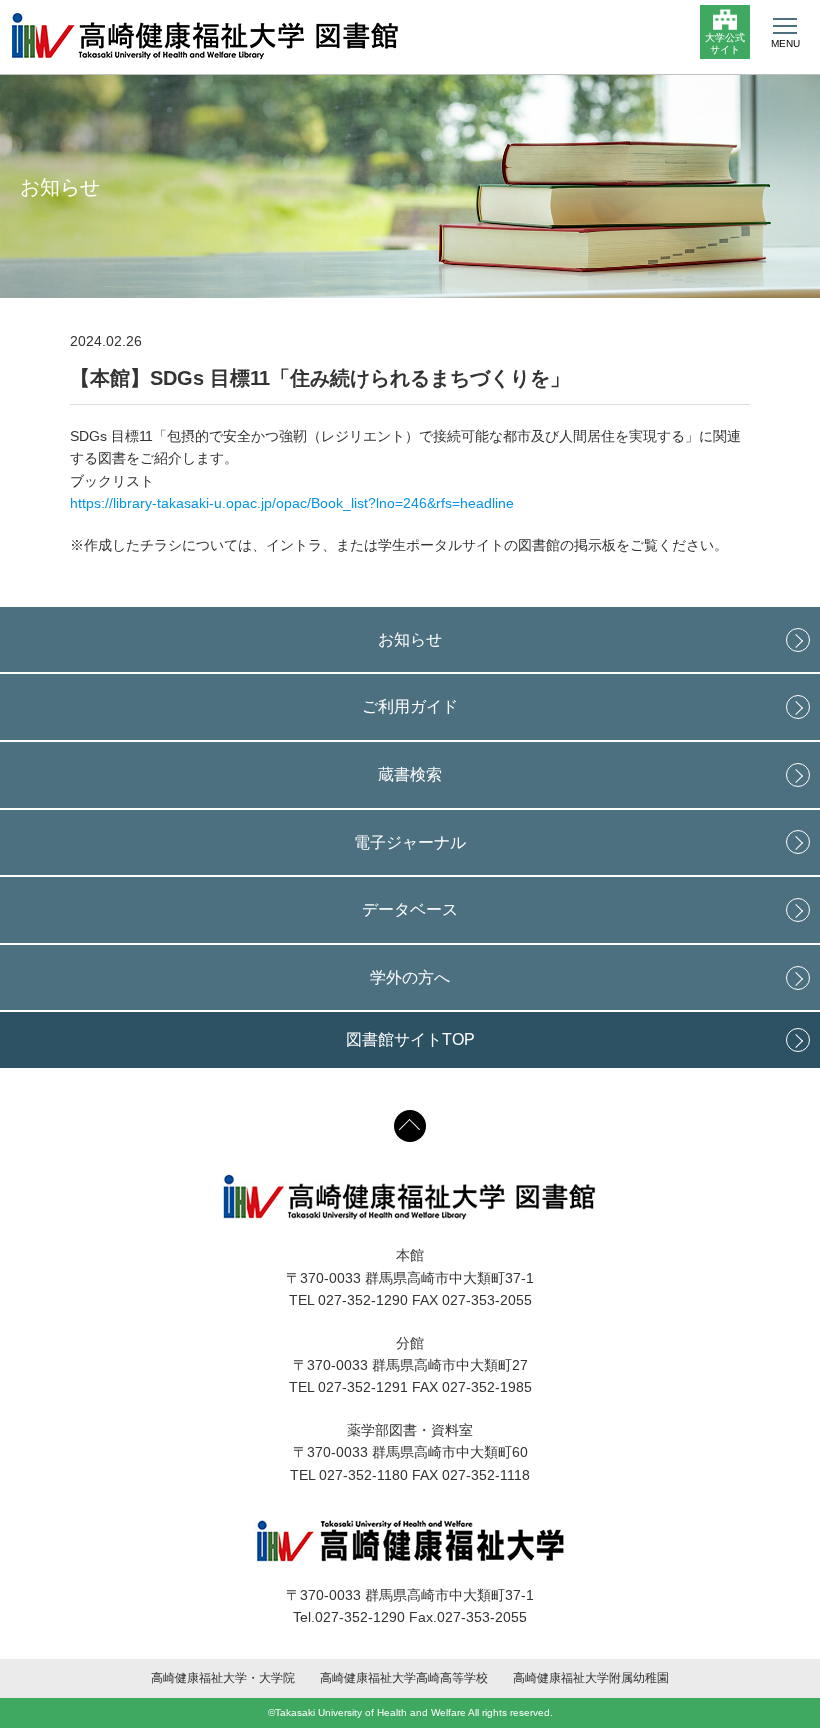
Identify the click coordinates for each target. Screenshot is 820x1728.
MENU (785, 43)
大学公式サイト (725, 43)
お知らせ (410, 639)
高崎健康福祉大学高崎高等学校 (404, 1678)
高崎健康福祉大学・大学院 (223, 1678)
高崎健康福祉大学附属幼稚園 (591, 1678)
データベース (410, 909)
